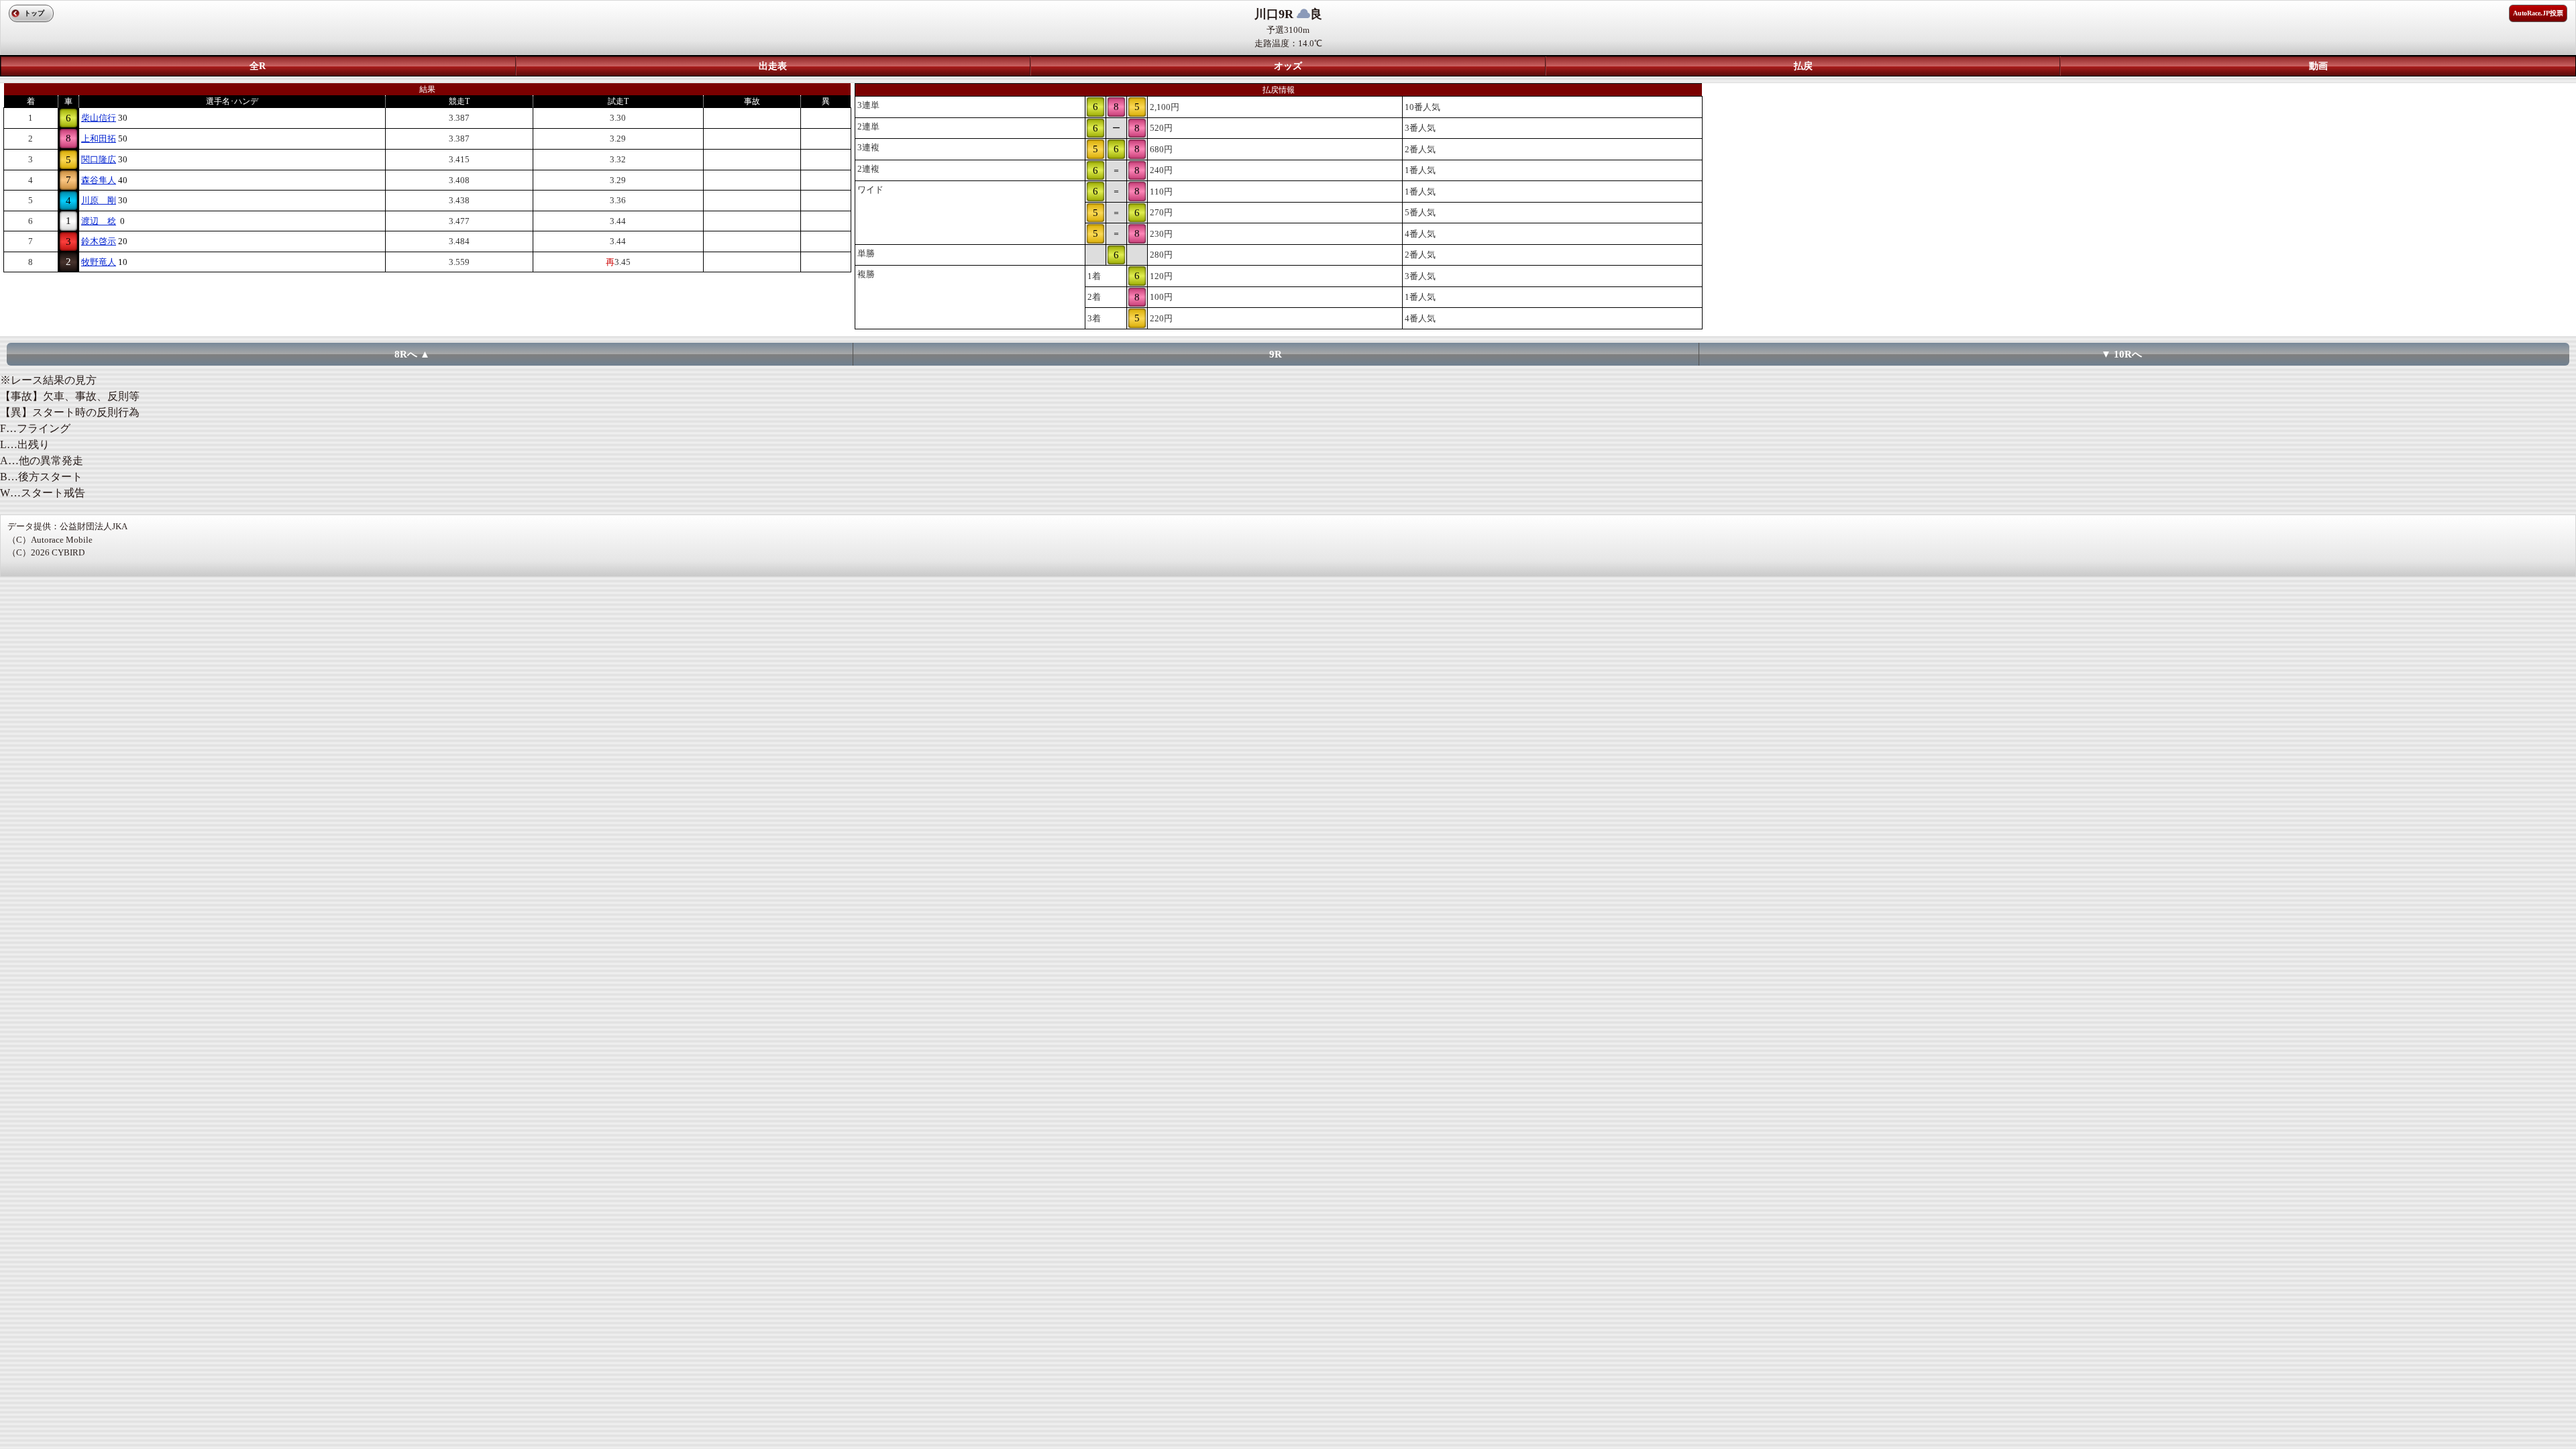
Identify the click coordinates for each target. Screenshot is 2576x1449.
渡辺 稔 (99, 221)
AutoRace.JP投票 (2538, 13)
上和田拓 (99, 139)
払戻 (1803, 66)
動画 (2318, 66)
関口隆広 (99, 159)
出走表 (773, 66)
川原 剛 (99, 200)
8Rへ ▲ (412, 354)
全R (258, 66)
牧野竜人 (99, 262)
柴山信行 (99, 118)
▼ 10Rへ (2122, 354)
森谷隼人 (99, 180)
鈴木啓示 (99, 241)
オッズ (1288, 66)
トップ (34, 13)
